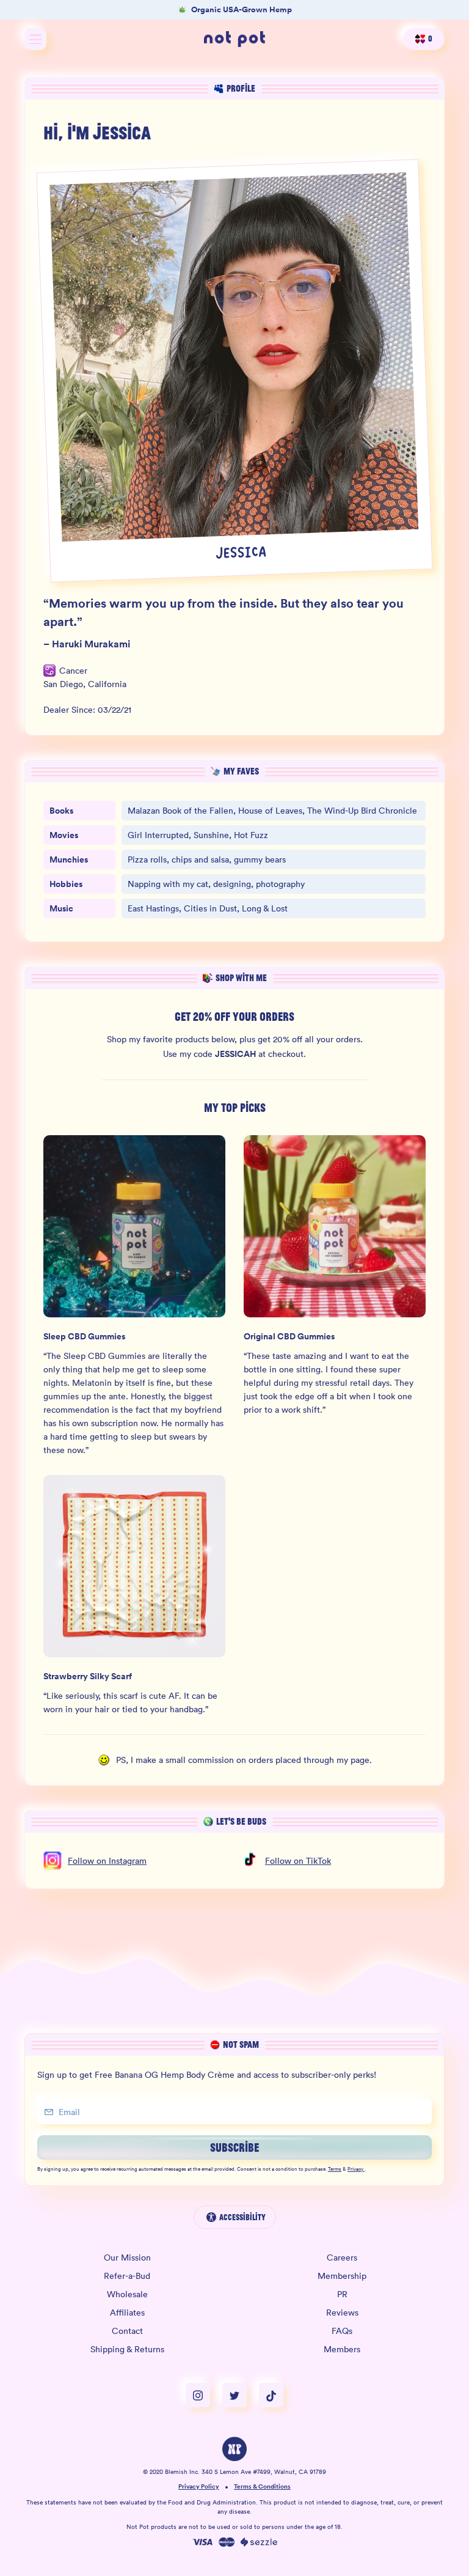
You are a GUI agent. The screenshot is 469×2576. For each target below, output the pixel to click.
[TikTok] (271, 2395)
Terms (335, 2169)
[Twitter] (241, 2395)
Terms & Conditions (262, 2487)
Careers (342, 2258)
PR (342, 2294)
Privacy (355, 2169)
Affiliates (127, 2313)
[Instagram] (204, 2395)
